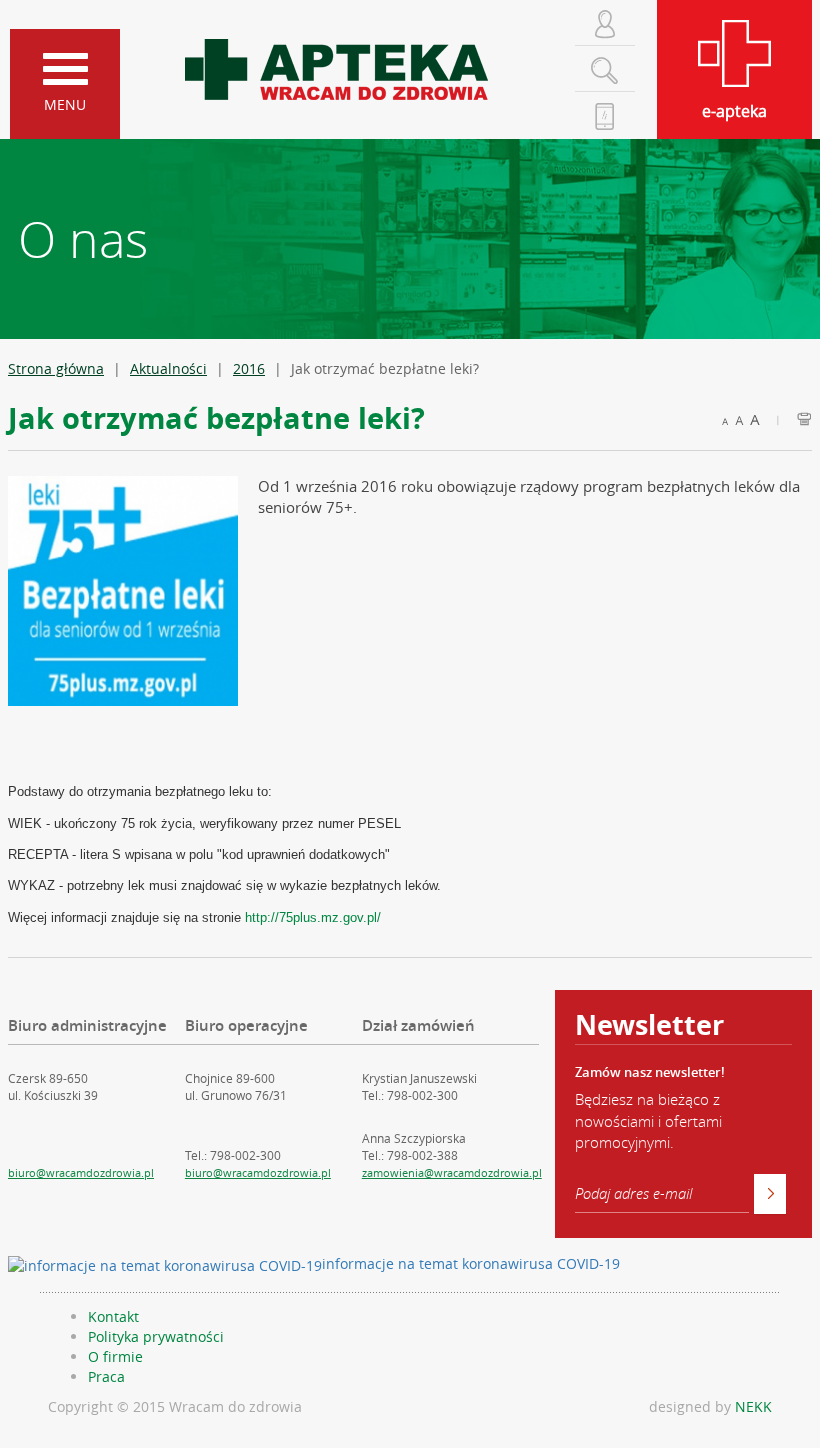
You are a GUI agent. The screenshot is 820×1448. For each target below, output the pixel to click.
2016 (249, 368)
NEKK (753, 1406)
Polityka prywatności (156, 1336)
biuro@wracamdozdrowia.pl (81, 1172)
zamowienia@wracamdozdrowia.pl (452, 1172)
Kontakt (113, 1316)
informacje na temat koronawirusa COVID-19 (471, 1263)
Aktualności (168, 368)
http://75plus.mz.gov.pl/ (313, 917)
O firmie (115, 1356)
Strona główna (56, 368)
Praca (106, 1376)
